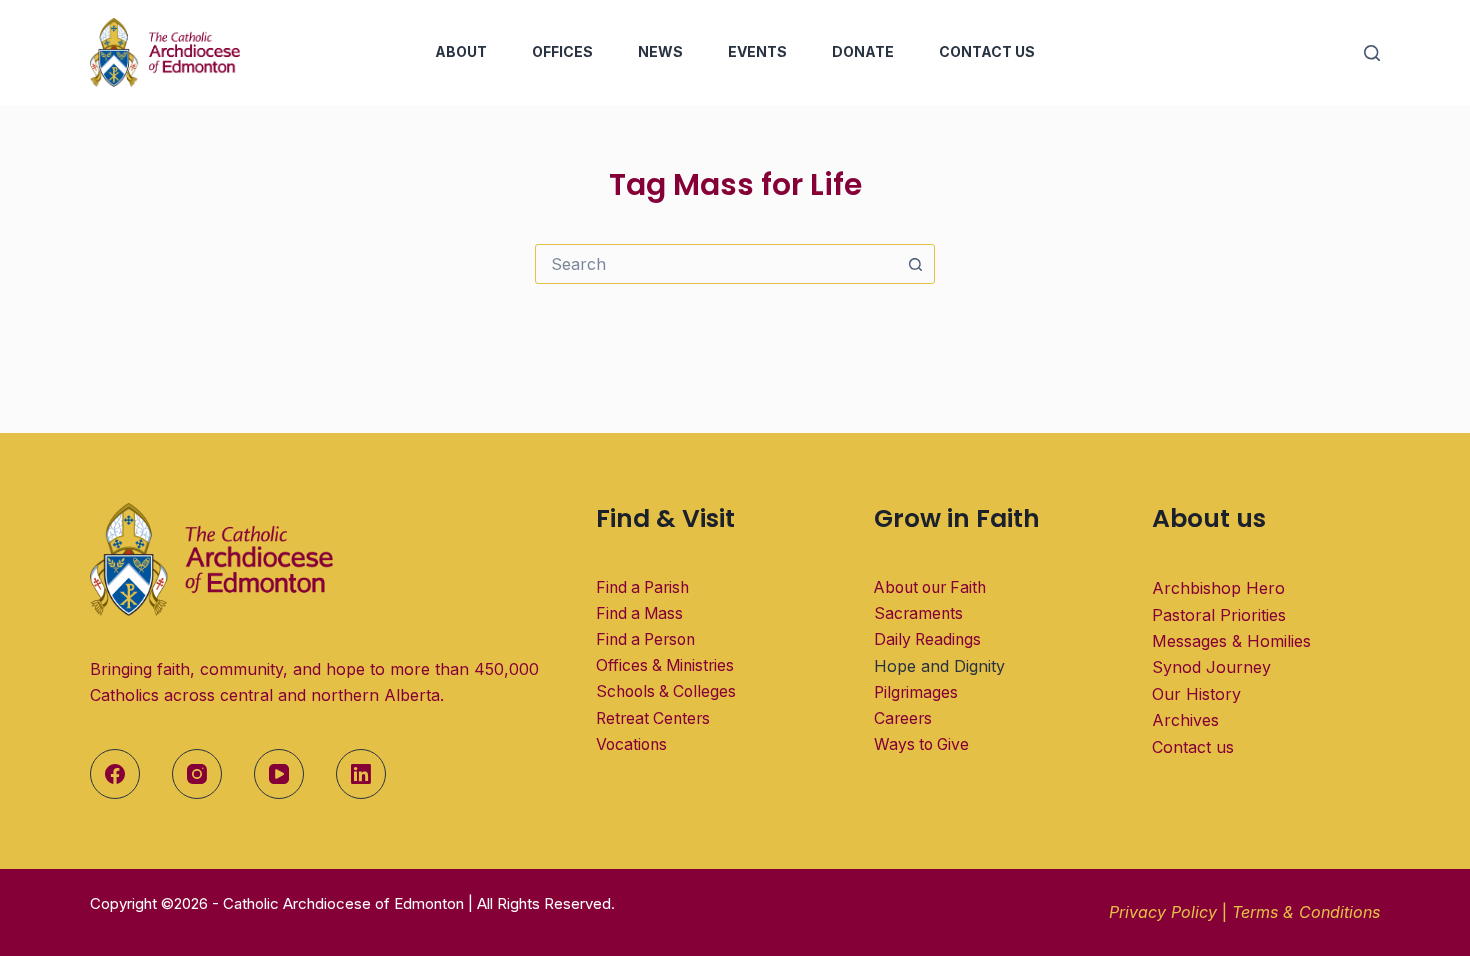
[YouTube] (279, 774)
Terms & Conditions (1306, 912)
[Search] (1372, 53)
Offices (562, 51)
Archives (1185, 720)
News (660, 51)
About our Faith (930, 587)
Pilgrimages (916, 692)
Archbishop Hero (1218, 588)
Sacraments (918, 613)
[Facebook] (115, 774)
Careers (903, 718)
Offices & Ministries (665, 665)
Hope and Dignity (939, 666)
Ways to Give (921, 744)
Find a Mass (639, 613)
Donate (863, 51)
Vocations (631, 744)
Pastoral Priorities (1219, 615)
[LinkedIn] (361, 774)
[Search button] (915, 264)
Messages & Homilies (1231, 641)
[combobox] (716, 264)
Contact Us (987, 51)
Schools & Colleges (666, 691)
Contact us (1193, 747)
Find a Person (645, 639)
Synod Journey (1211, 667)
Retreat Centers (653, 718)
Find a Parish (642, 587)
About (461, 51)
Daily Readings (927, 639)
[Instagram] (197, 774)
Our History (1196, 694)
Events (757, 51)
